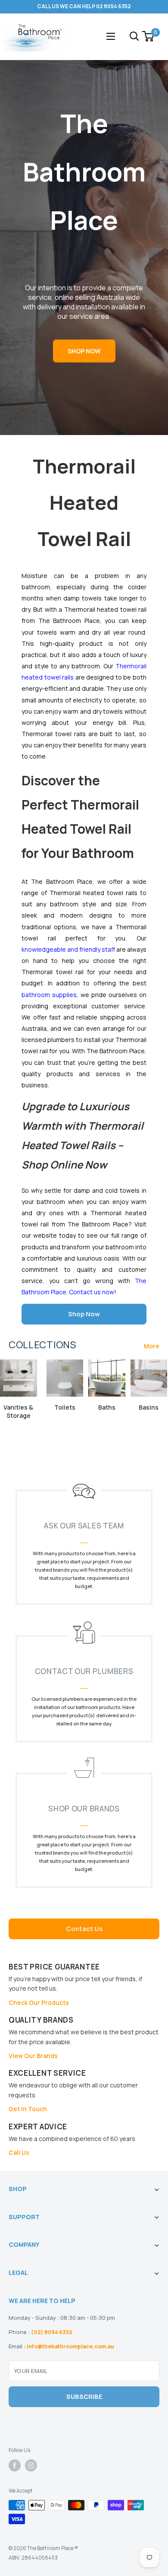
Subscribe (84, 2397)
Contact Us (84, 1929)
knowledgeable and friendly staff (68, 949)
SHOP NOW (84, 351)
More (152, 1346)
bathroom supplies (49, 995)
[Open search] (134, 36)
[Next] (157, 1402)
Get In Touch (28, 2109)
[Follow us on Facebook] (15, 2465)
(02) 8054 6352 (52, 2332)
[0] (148, 36)
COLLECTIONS (42, 1345)
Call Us (19, 2152)
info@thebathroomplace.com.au (70, 2346)
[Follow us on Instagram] (31, 2465)
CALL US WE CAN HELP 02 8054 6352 (84, 6)
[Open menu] (111, 36)
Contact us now (92, 1292)
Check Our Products (39, 2003)
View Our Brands (33, 2056)
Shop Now (84, 1314)
